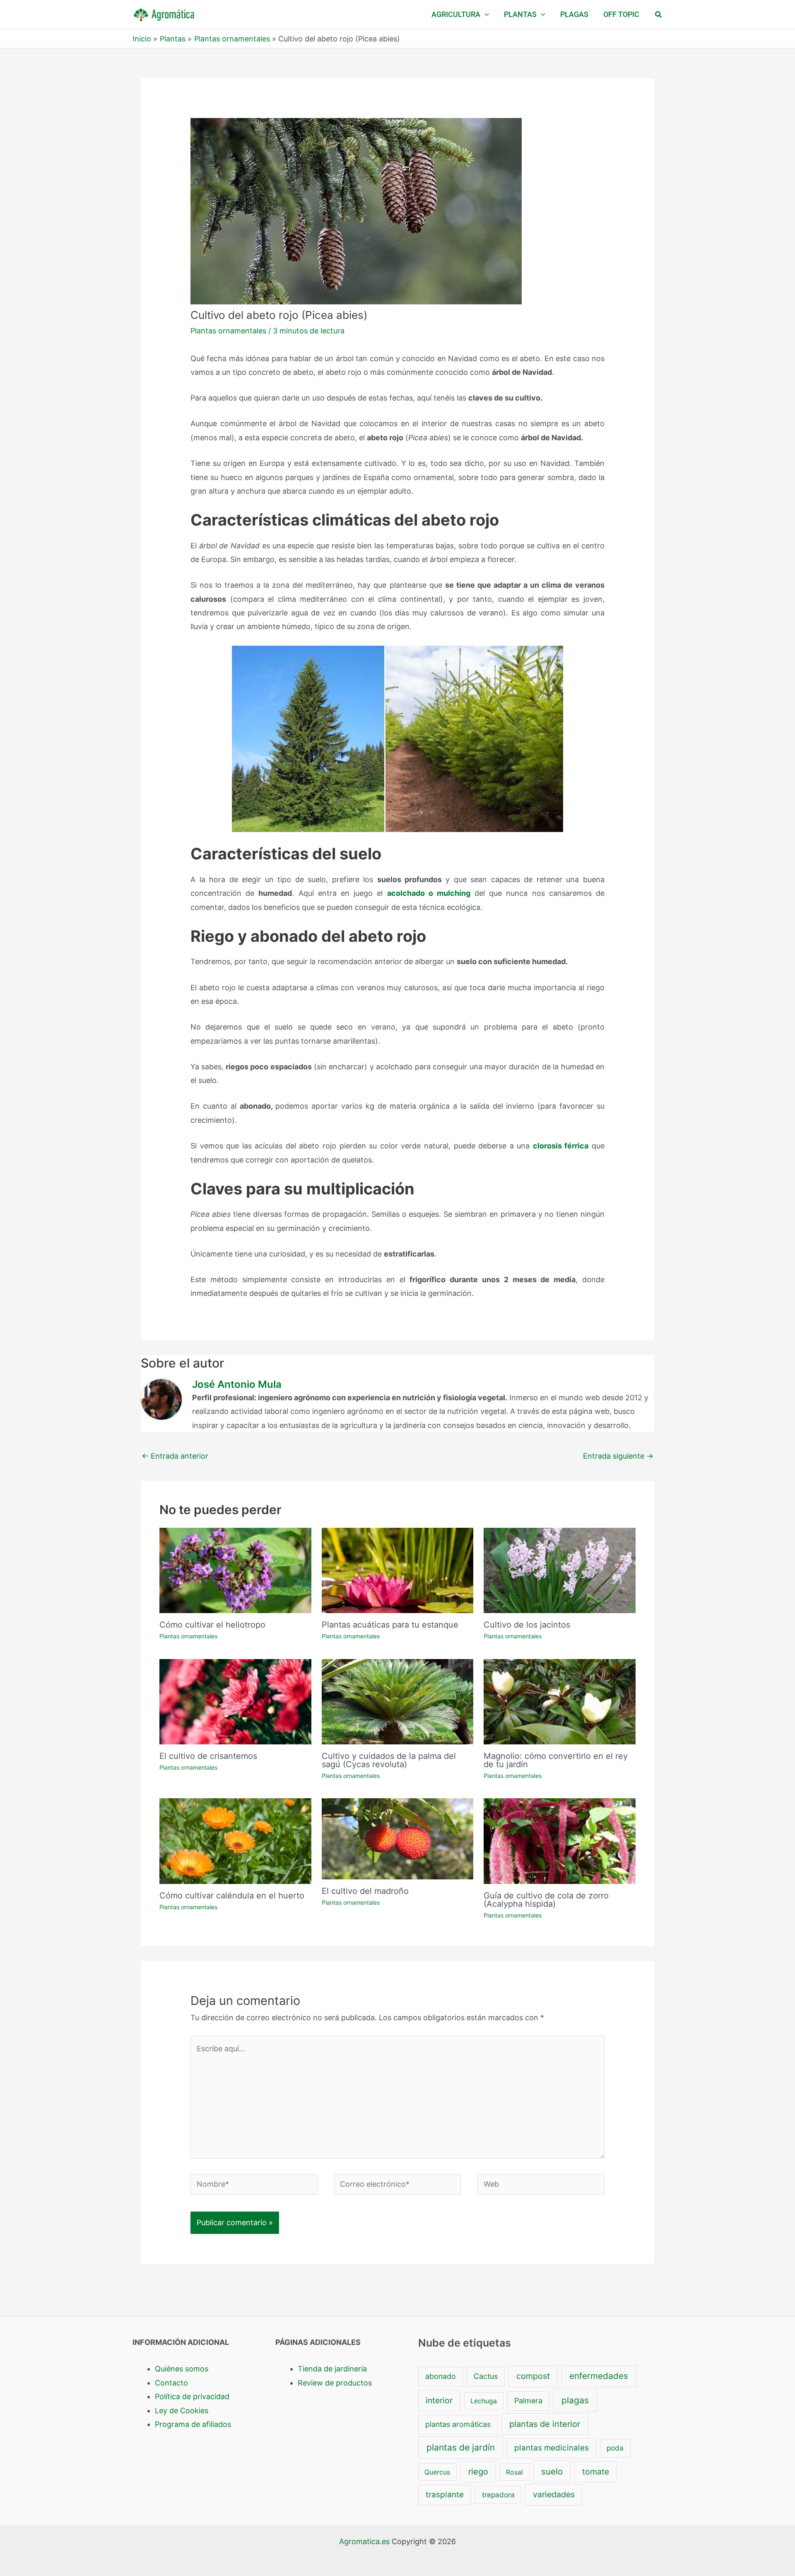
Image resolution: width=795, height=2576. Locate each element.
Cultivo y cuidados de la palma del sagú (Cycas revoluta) (389, 1760)
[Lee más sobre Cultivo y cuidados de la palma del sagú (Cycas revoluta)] (398, 1701)
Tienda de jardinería (332, 2369)
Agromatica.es (364, 2541)
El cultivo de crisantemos (208, 1756)
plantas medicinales (552, 2448)
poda (615, 2448)
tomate (596, 2472)
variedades (554, 2494)
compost (533, 2376)
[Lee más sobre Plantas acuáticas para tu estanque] (398, 1570)
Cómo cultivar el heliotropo (212, 1625)
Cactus (486, 2376)
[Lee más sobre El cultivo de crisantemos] (235, 1701)
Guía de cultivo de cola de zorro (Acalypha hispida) (546, 1900)
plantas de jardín (461, 2447)
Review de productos (335, 2383)
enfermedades (599, 2376)
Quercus (437, 2472)
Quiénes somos (182, 2369)
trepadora (498, 2495)
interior (439, 2400)
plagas (575, 2400)
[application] (485, 14)
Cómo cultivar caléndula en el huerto (232, 1896)
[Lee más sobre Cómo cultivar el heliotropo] (235, 1570)
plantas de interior (545, 2424)
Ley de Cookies (182, 2411)
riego (478, 2472)
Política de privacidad (192, 2396)
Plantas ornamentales (228, 331)
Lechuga (484, 2401)
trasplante (445, 2495)
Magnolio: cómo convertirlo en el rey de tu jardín (556, 1760)
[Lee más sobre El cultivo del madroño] (398, 1838)
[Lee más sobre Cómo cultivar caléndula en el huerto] (235, 1840)
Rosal (514, 2472)
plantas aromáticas (458, 2424)
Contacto (171, 2383)
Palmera (528, 2401)
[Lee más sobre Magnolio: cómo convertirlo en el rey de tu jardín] (560, 1701)
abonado (441, 2376)
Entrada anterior (175, 1456)
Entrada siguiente (618, 1456)
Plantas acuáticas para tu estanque (390, 1625)
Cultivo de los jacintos (527, 1625)
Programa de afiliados (193, 2424)
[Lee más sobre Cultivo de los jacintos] (560, 1570)
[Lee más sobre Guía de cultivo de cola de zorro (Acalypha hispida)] (560, 1840)
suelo (552, 2471)
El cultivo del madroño (365, 1891)
